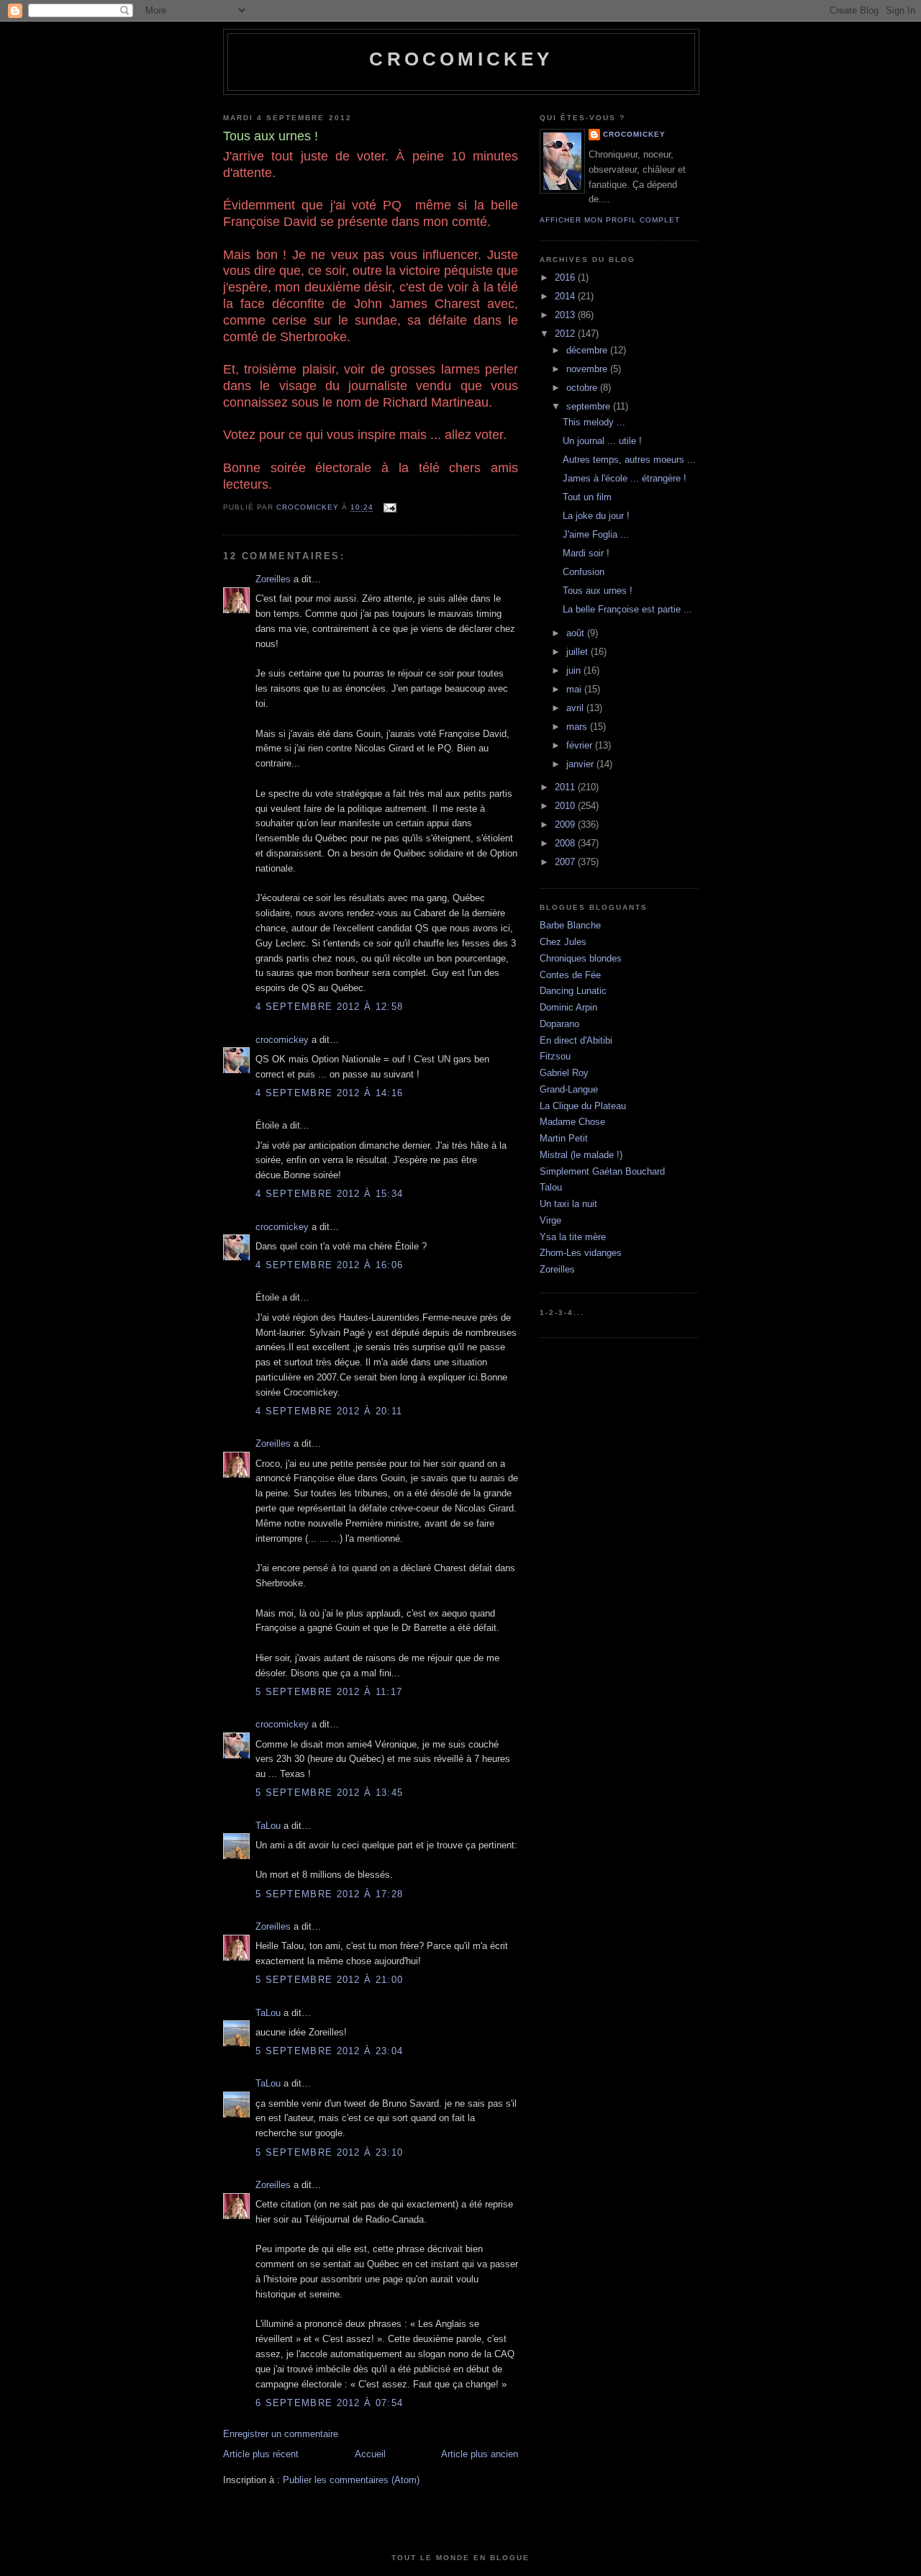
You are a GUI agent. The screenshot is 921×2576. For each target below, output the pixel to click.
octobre (583, 388)
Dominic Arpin (568, 1007)
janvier (581, 764)
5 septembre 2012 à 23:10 (329, 2152)
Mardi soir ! (586, 553)
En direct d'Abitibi (576, 1040)
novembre (588, 369)
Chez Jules (563, 942)
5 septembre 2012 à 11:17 (329, 1692)
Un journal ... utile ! (602, 441)
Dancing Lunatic (573, 991)
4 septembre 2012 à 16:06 (329, 1265)
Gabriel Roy (564, 1073)
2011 (566, 787)
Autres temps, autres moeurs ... (629, 460)
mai (575, 689)
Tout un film (587, 497)
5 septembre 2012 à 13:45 (329, 1793)
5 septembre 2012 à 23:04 (329, 2051)
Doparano (559, 1024)
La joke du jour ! (596, 516)
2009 (566, 824)
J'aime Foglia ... (596, 534)
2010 (566, 806)
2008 (566, 843)
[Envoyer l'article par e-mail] (389, 508)
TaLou (268, 1826)
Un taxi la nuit (568, 1204)
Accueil (370, 2454)
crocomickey (461, 59)
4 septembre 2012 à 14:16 (329, 1093)
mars (578, 727)
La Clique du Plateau (583, 1106)
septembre (590, 406)
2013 (566, 315)
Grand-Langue (569, 1089)
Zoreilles (273, 579)
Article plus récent (261, 2454)
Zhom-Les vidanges (581, 1253)
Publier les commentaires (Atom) (351, 2480)
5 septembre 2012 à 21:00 (329, 1980)
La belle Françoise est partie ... (627, 609)
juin (575, 670)
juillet (579, 652)
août (577, 633)
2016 (566, 277)
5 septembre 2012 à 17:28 (329, 1894)
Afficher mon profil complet (610, 220)
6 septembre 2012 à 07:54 (329, 2403)
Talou (551, 1187)
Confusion (584, 572)
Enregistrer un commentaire (281, 2434)
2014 (566, 296)
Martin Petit (564, 1138)
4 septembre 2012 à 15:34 (329, 1194)
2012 (566, 334)
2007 (566, 862)
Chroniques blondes (581, 958)
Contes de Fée (570, 975)
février (581, 745)
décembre (588, 350)
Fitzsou (555, 1056)
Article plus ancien (480, 2454)
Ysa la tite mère (573, 1237)
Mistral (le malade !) (581, 1155)
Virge (550, 1220)
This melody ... (594, 422)
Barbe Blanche (570, 925)
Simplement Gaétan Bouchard (602, 1171)
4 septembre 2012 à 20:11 (329, 1411)
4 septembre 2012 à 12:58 (329, 1007)
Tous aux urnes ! (598, 591)
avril (576, 708)
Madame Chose (572, 1122)
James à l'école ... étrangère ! (625, 478)
